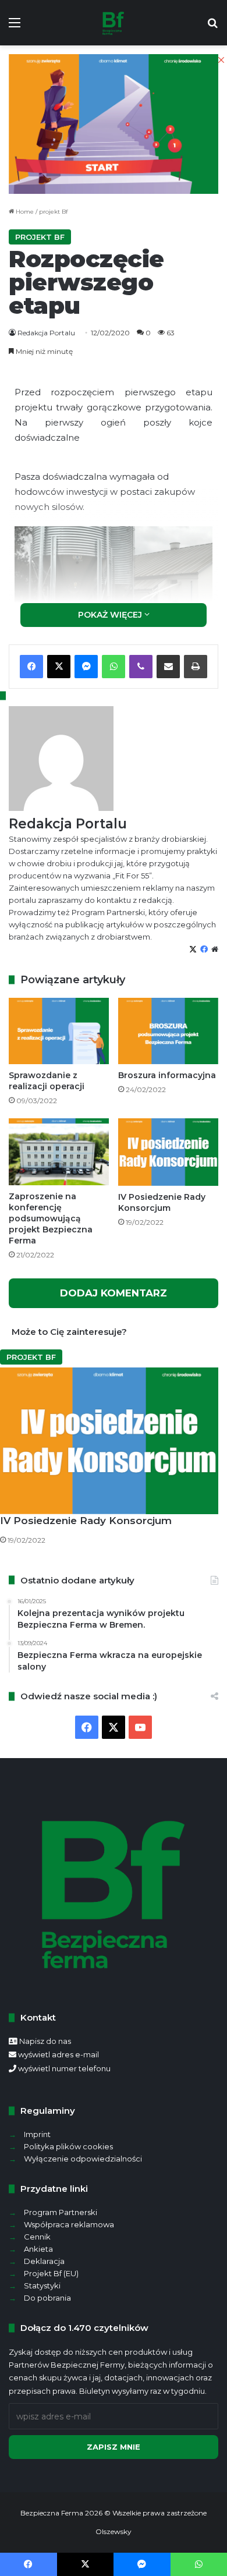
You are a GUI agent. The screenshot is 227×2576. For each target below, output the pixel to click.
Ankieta (38, 2249)
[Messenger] (142, 2564)
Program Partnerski (61, 2212)
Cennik (37, 2237)
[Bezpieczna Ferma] (114, 23)
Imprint (37, 2134)
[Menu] (15, 27)
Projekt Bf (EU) (51, 2273)
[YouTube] (140, 1727)
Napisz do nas (45, 2041)
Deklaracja (44, 2261)
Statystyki (42, 2286)
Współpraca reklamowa (69, 2224)
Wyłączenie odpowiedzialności (83, 2159)
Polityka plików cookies (68, 2146)
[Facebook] (87, 1727)
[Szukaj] (212, 27)
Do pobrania (47, 2298)
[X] (114, 1727)
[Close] (221, 60)
